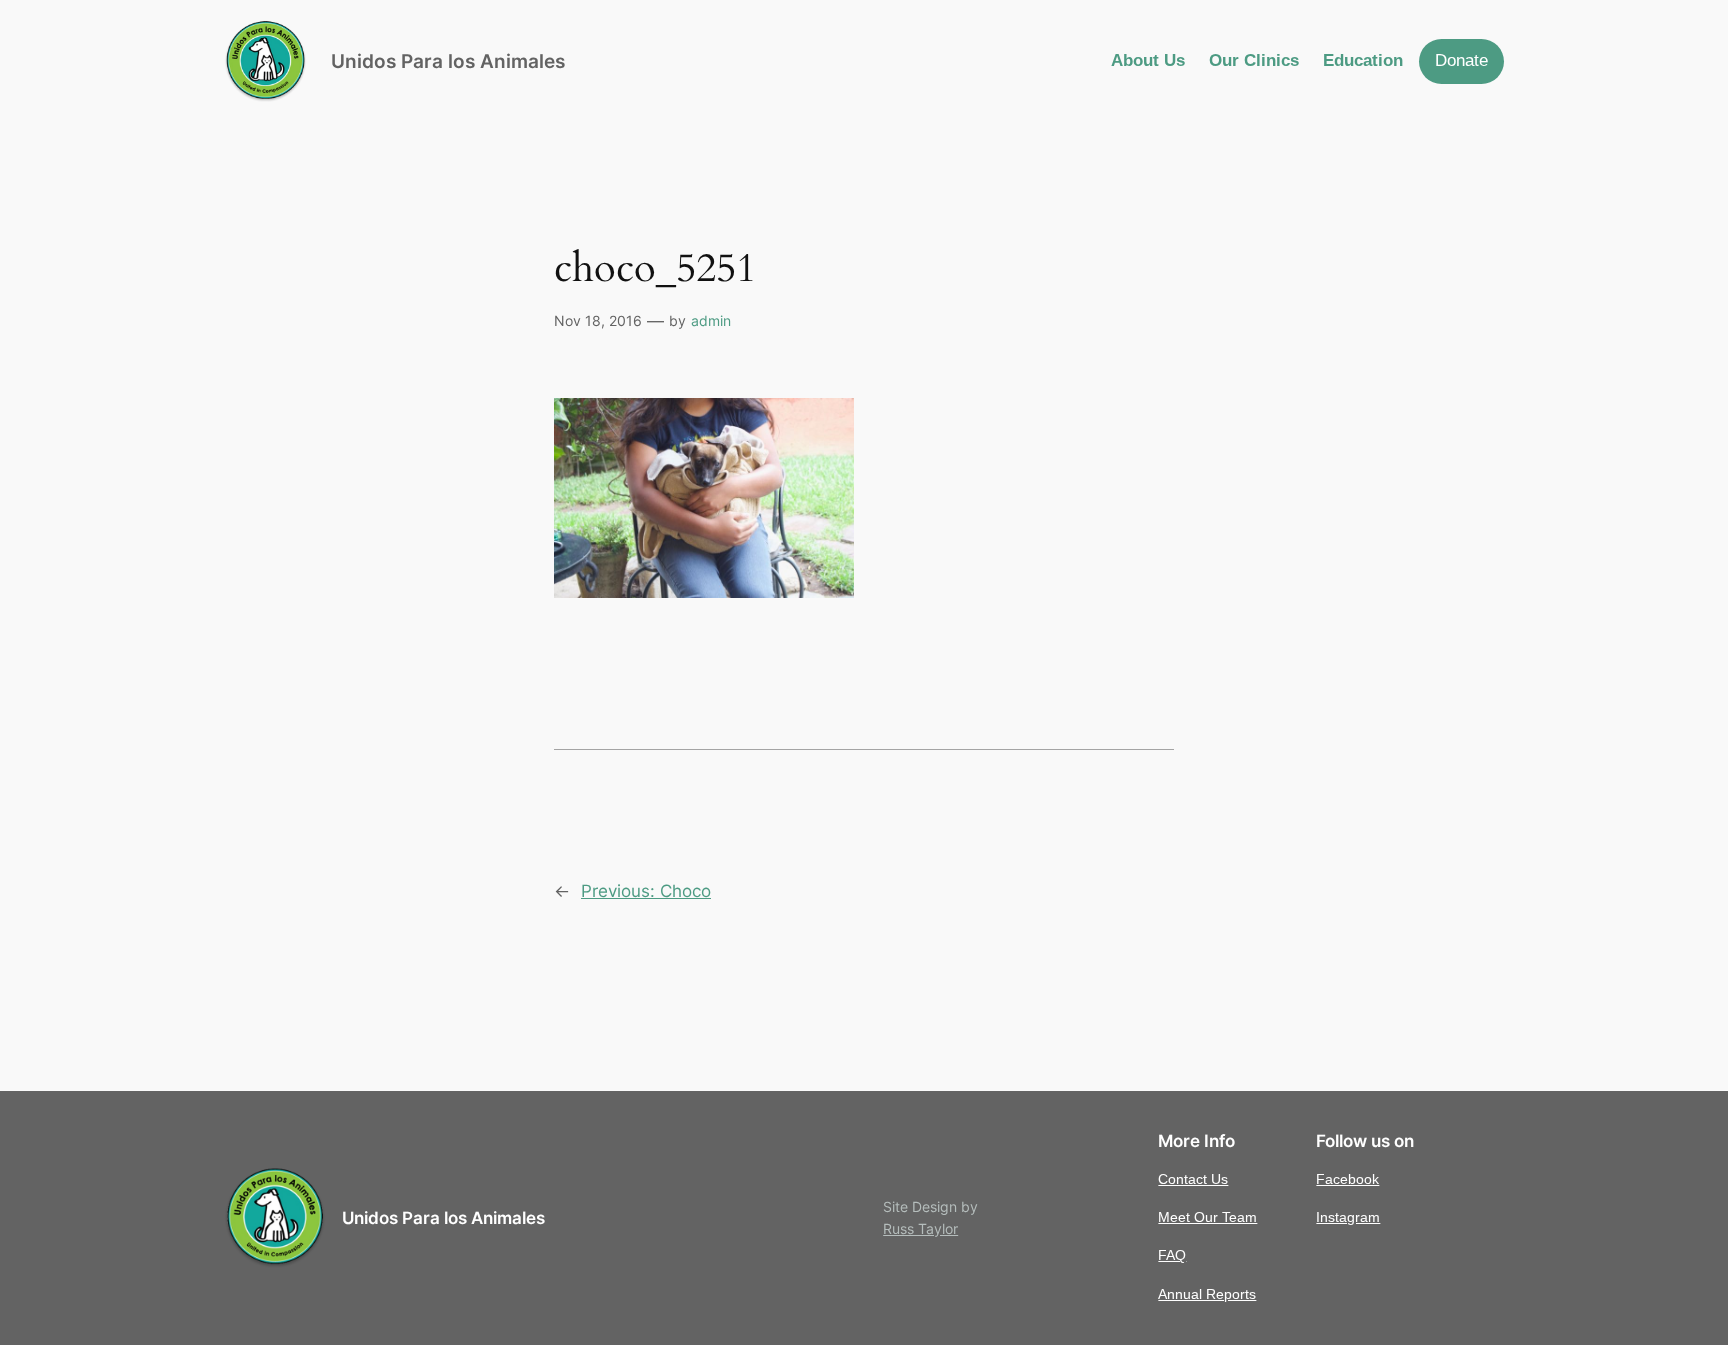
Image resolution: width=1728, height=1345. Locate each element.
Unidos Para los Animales (448, 61)
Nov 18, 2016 (598, 320)
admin (711, 320)
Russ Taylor (920, 1228)
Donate (1461, 60)
